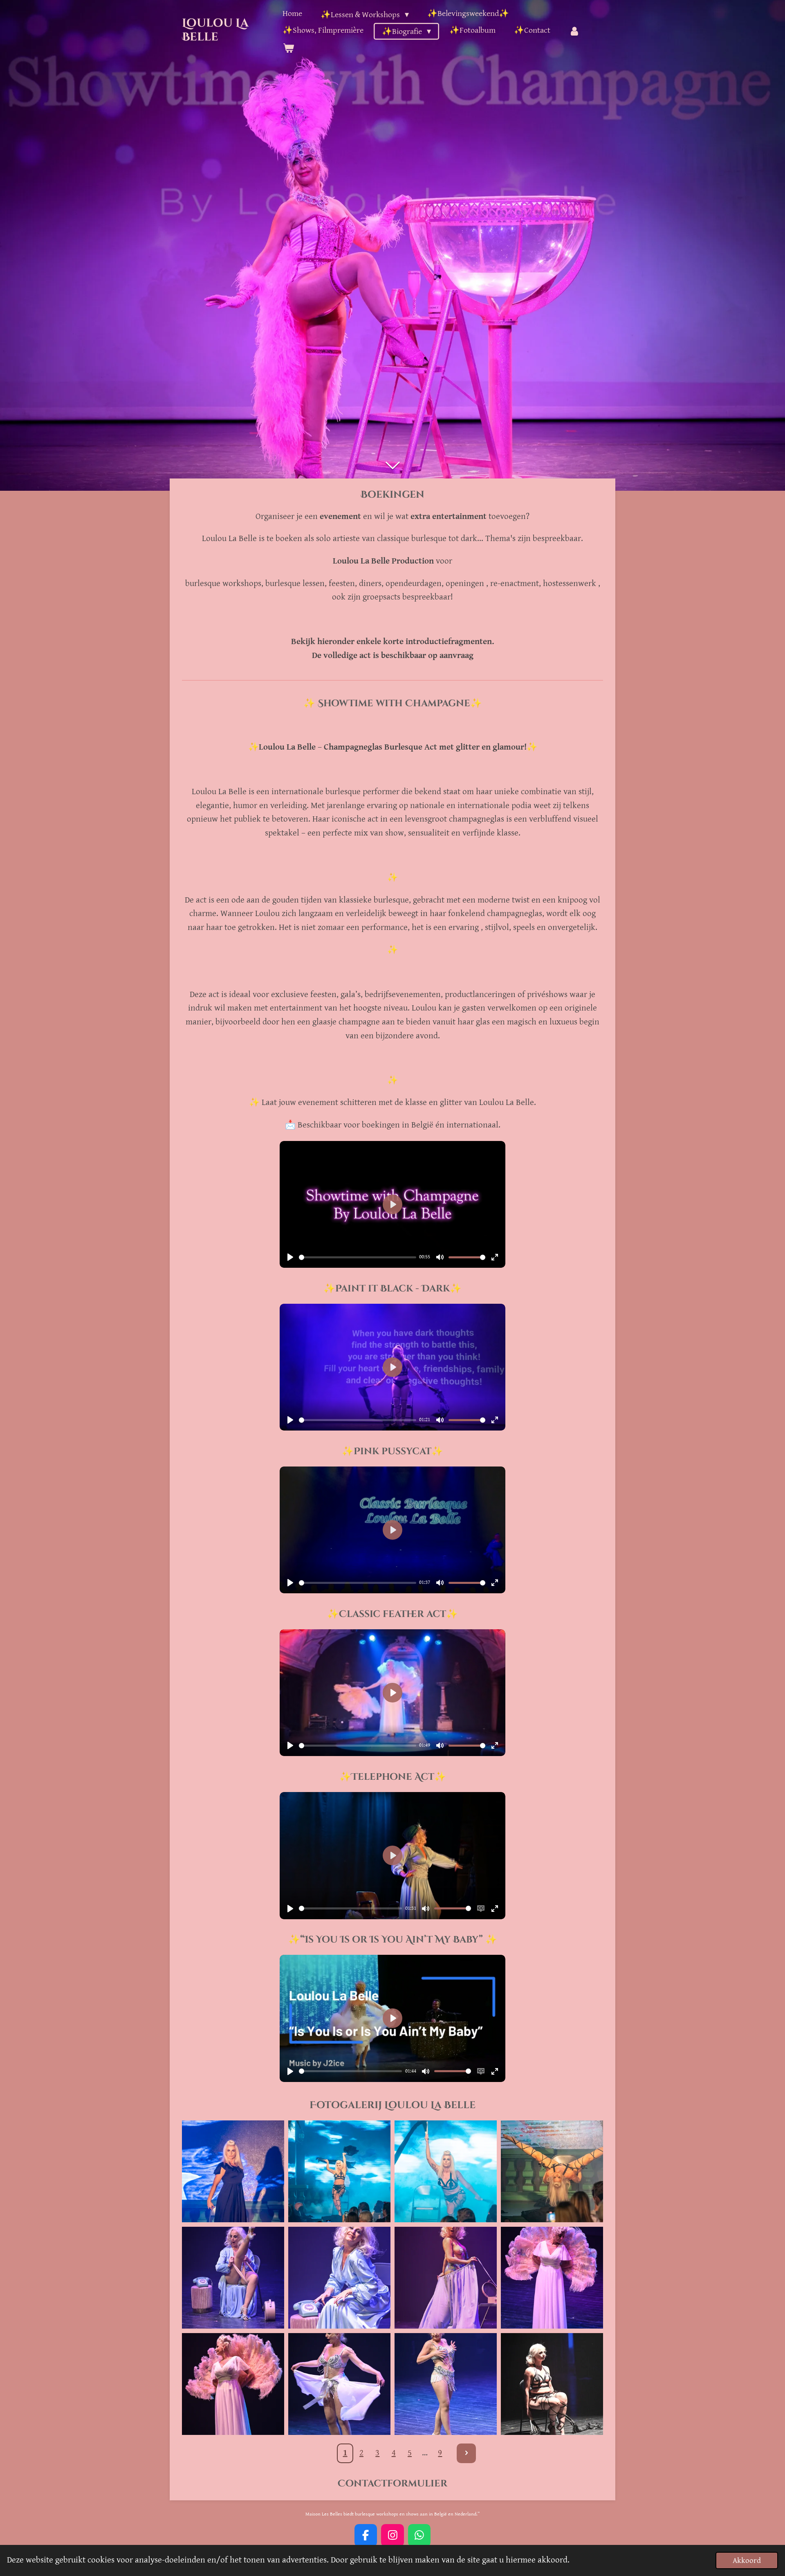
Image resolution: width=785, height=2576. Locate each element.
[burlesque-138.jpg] (552, 2171)
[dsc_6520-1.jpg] (339, 2384)
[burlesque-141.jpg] (339, 2171)
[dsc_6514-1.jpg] (233, 2384)
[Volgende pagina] (466, 2453)
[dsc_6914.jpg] (552, 2384)
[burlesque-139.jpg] (446, 2171)
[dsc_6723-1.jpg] (233, 2277)
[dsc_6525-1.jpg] (446, 2384)
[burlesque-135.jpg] (233, 2171)
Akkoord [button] (747, 2560)
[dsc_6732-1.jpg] (446, 2277)
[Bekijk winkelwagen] (288, 48)
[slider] (358, 1257)
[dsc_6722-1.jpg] (339, 2277)
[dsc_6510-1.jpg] (552, 2277)
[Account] (574, 31)
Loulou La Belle (215, 30)
